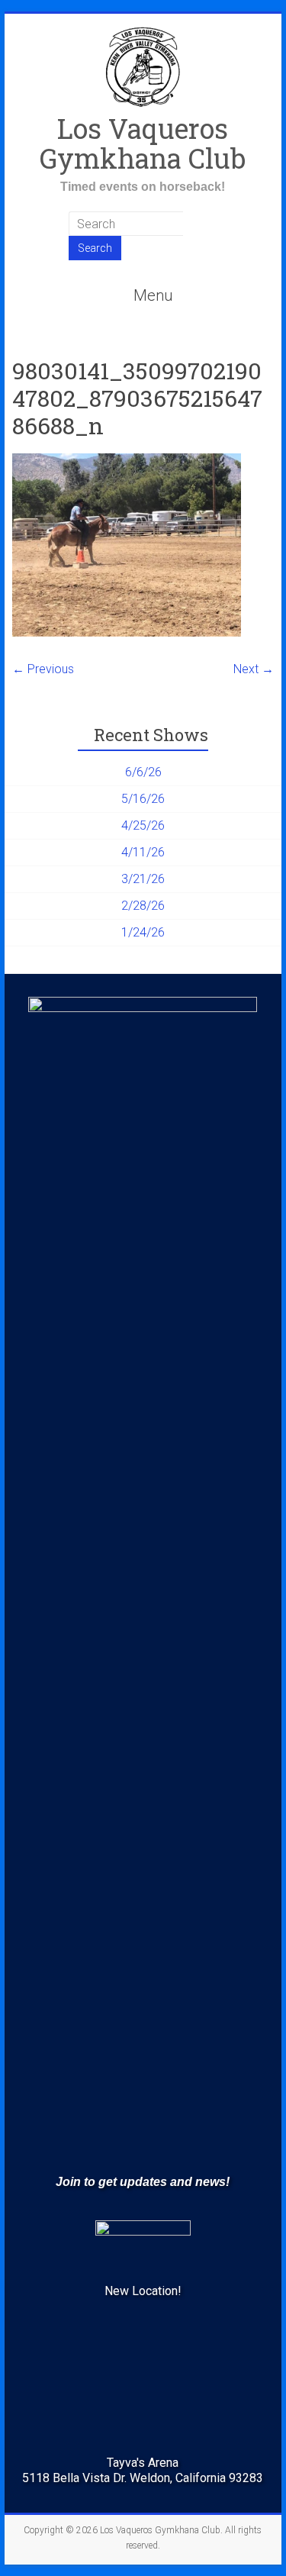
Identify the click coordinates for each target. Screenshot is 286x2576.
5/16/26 (143, 799)
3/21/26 (143, 879)
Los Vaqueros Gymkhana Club (143, 143)
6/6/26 (143, 772)
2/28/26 (143, 906)
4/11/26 (143, 852)
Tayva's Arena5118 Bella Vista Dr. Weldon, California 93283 (143, 2470)
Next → (254, 669)
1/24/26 (143, 932)
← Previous (43, 669)
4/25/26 (143, 825)
